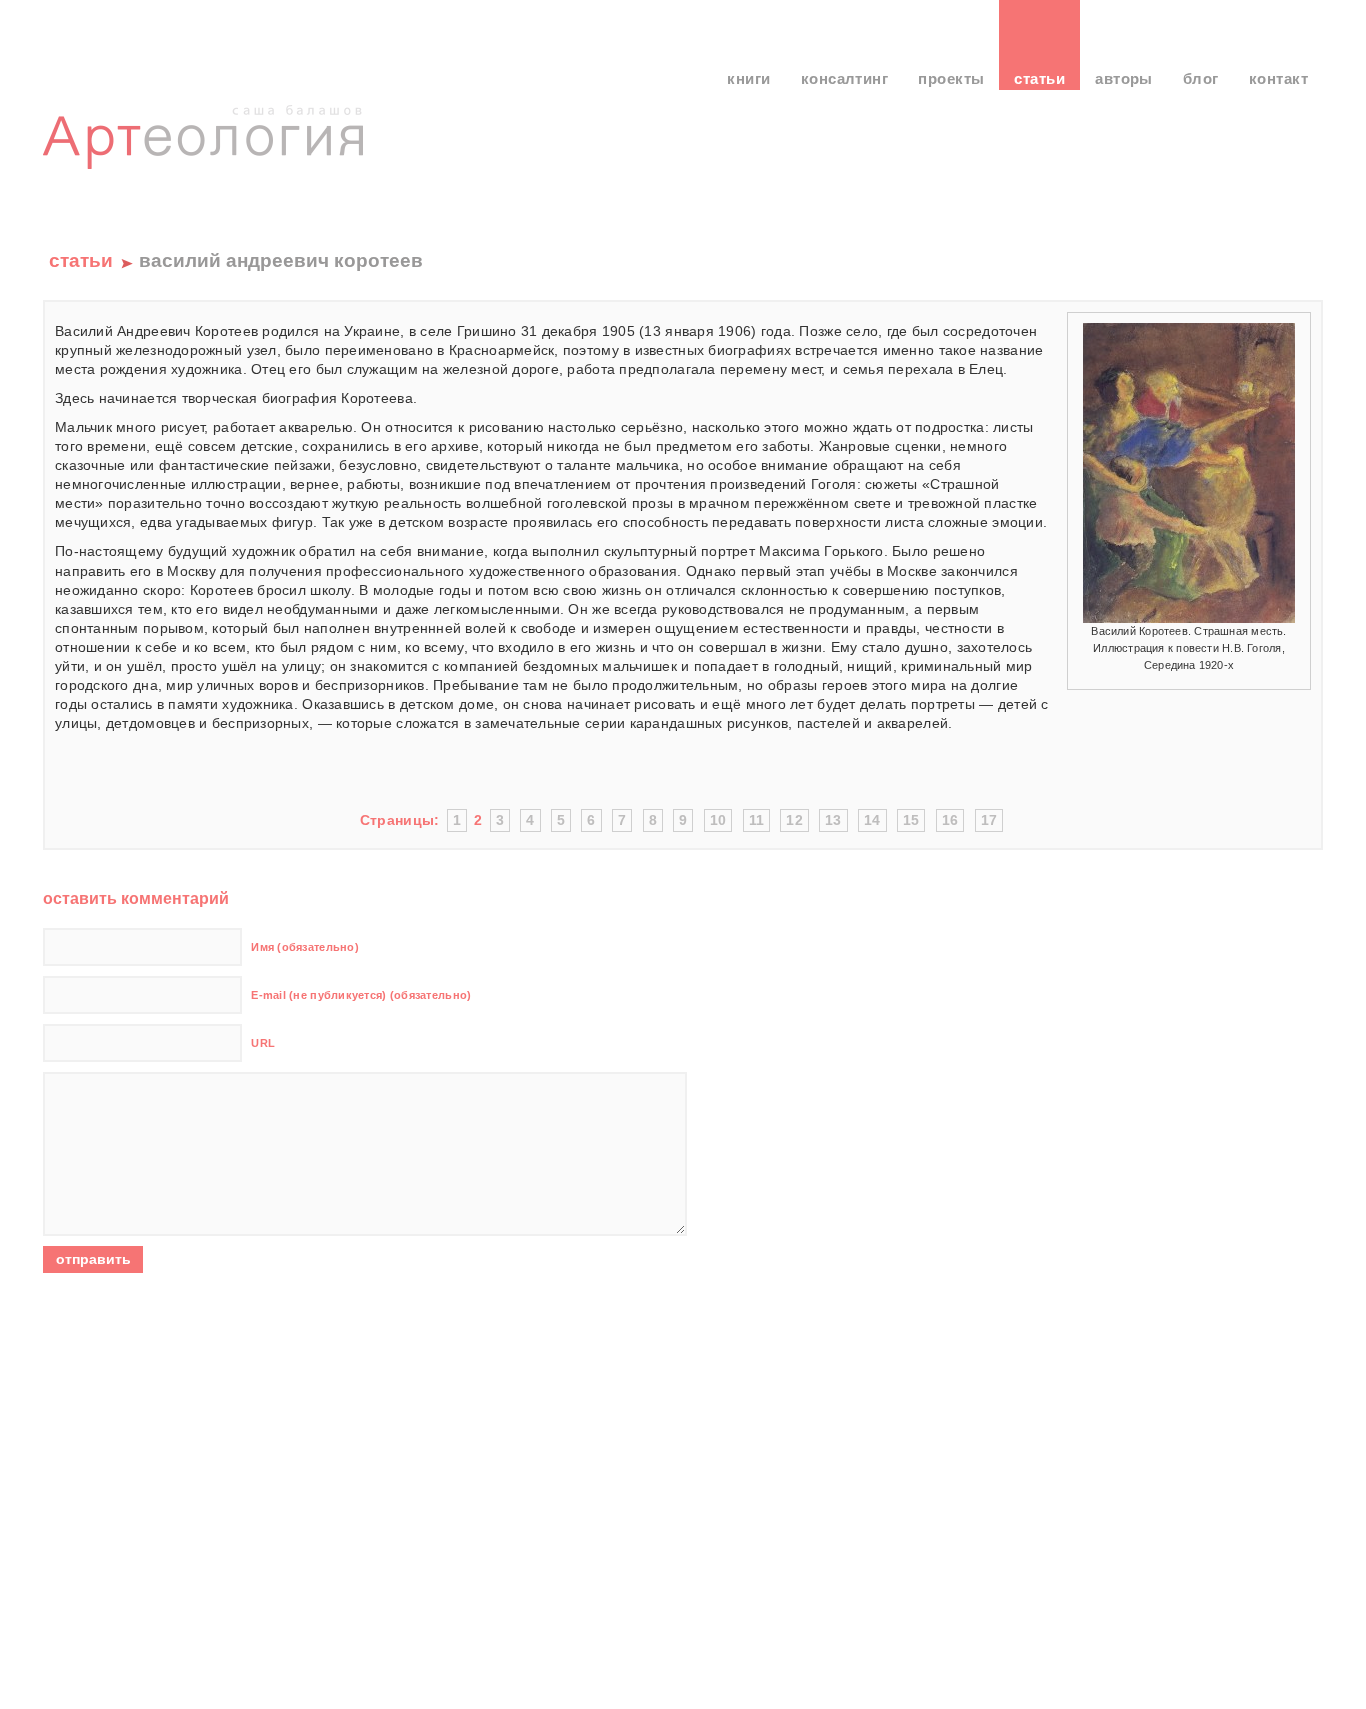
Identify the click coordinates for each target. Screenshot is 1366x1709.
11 (757, 820)
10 (718, 820)
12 (794, 820)
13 (833, 820)
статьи (1039, 78)
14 (872, 820)
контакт (1278, 78)
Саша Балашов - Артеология (207, 155)
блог (1201, 78)
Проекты (951, 78)
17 (989, 820)
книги (748, 78)
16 (950, 820)
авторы (1124, 78)
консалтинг (845, 78)
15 (911, 820)
